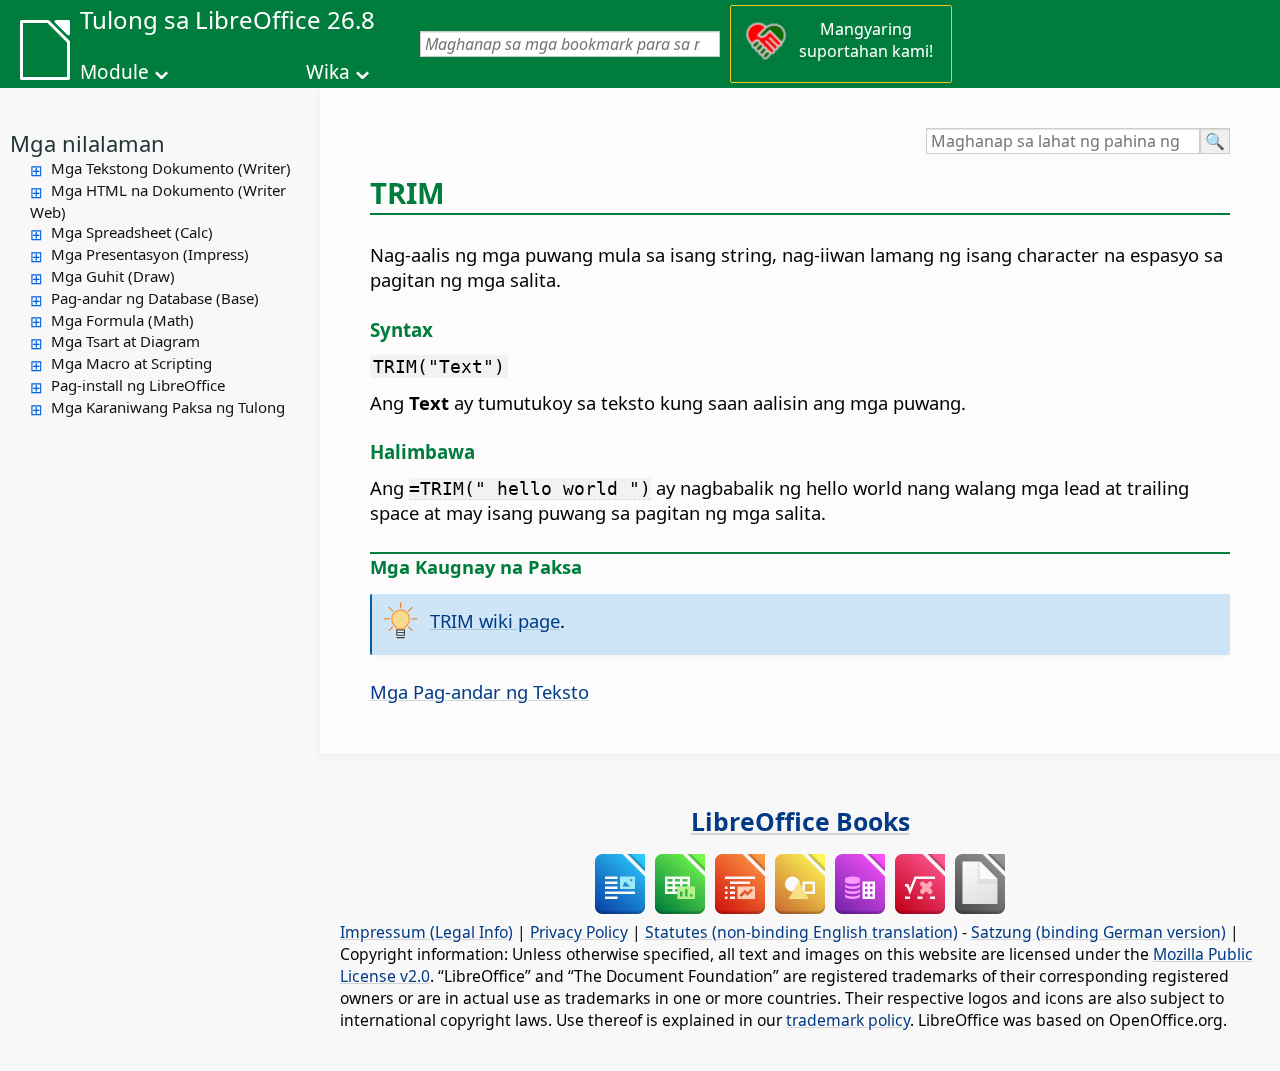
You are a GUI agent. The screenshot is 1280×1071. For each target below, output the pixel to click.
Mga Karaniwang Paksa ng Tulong (168, 407)
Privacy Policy (579, 932)
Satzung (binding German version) (1098, 932)
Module (114, 72)
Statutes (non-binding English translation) (801, 932)
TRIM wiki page (495, 620)
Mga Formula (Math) (122, 320)
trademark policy (848, 1020)
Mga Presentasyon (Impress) (150, 254)
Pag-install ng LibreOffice (138, 385)
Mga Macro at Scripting (131, 363)
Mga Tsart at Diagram (125, 341)
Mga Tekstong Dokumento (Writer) (171, 168)
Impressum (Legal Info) (426, 932)
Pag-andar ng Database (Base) (155, 298)
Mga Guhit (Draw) (113, 276)
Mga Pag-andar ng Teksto (479, 691)
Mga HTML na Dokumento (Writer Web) (158, 201)
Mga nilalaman (87, 143)
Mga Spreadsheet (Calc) (132, 232)
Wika (328, 72)
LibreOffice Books (800, 821)
